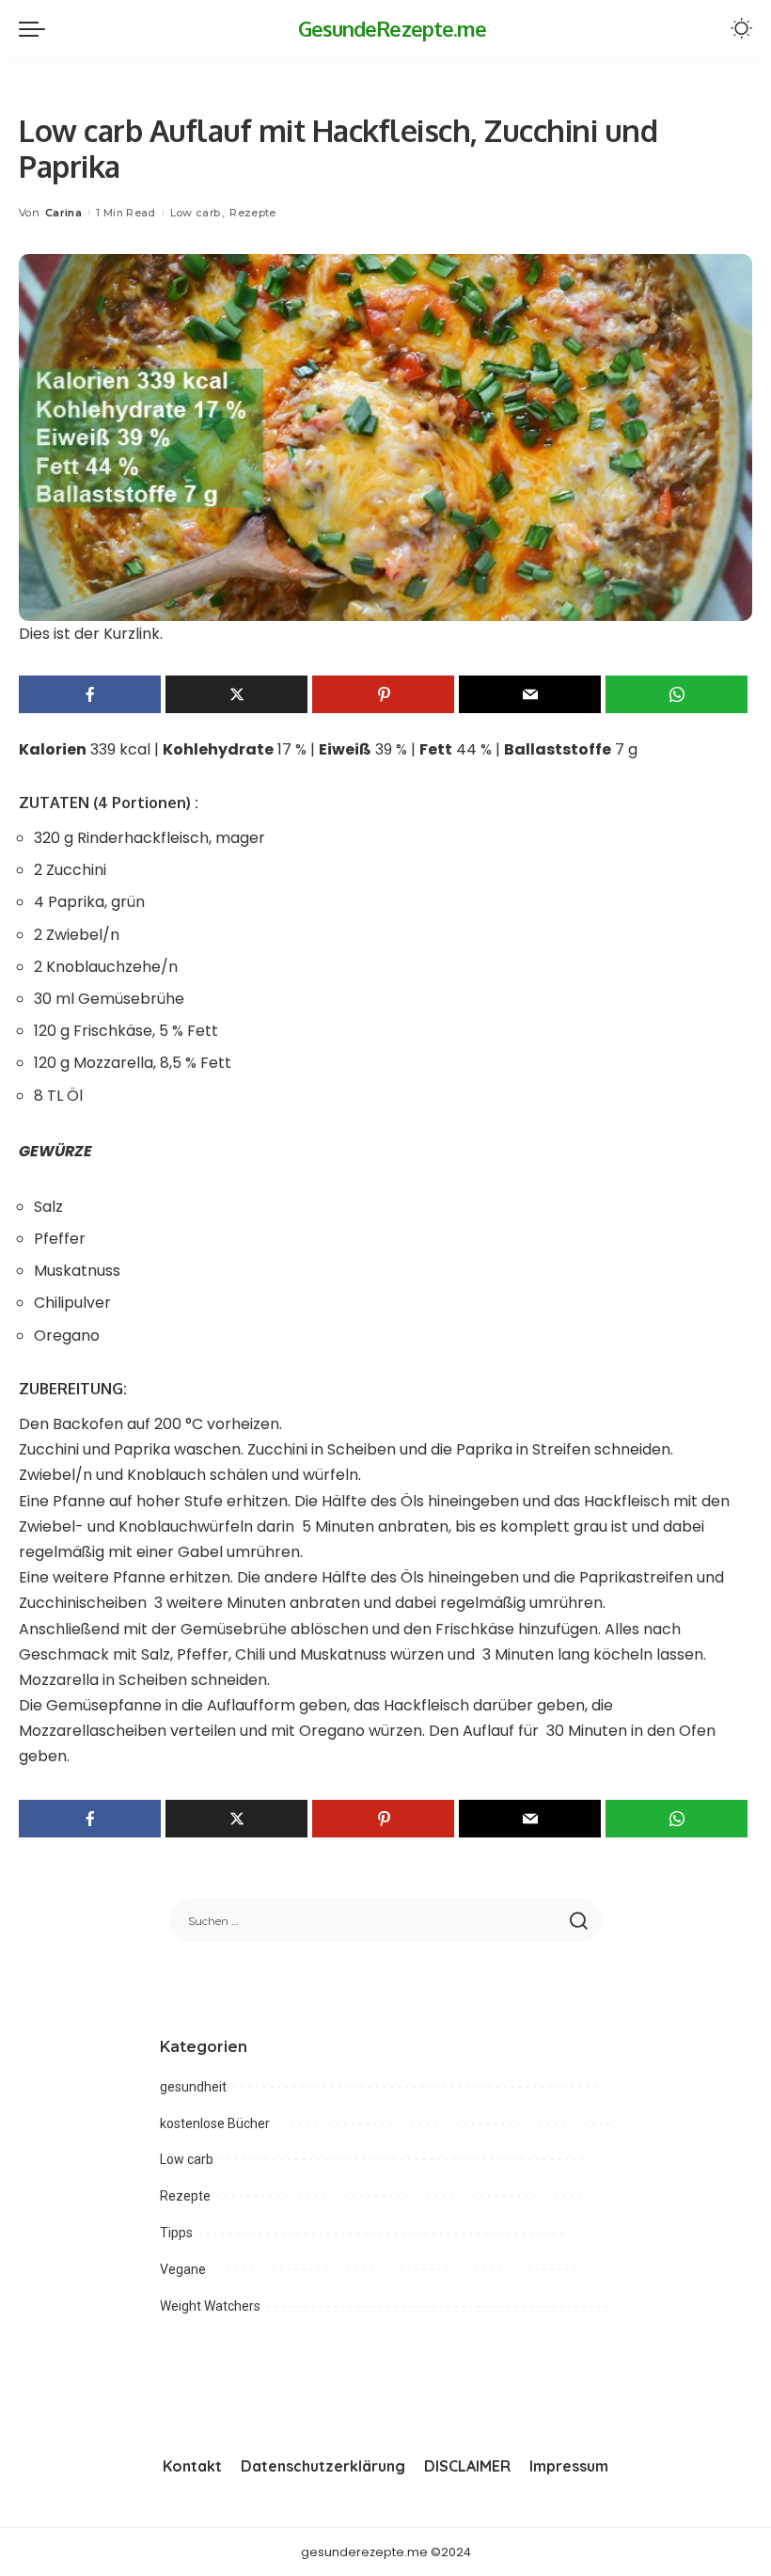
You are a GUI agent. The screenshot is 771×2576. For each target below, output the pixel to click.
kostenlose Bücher (215, 2123)
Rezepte (252, 213)
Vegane (183, 2269)
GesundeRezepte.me (393, 28)
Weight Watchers (210, 2306)
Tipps (176, 2233)
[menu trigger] (37, 28)
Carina (63, 213)
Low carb (196, 213)
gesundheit (193, 2087)
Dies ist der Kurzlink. (91, 634)
